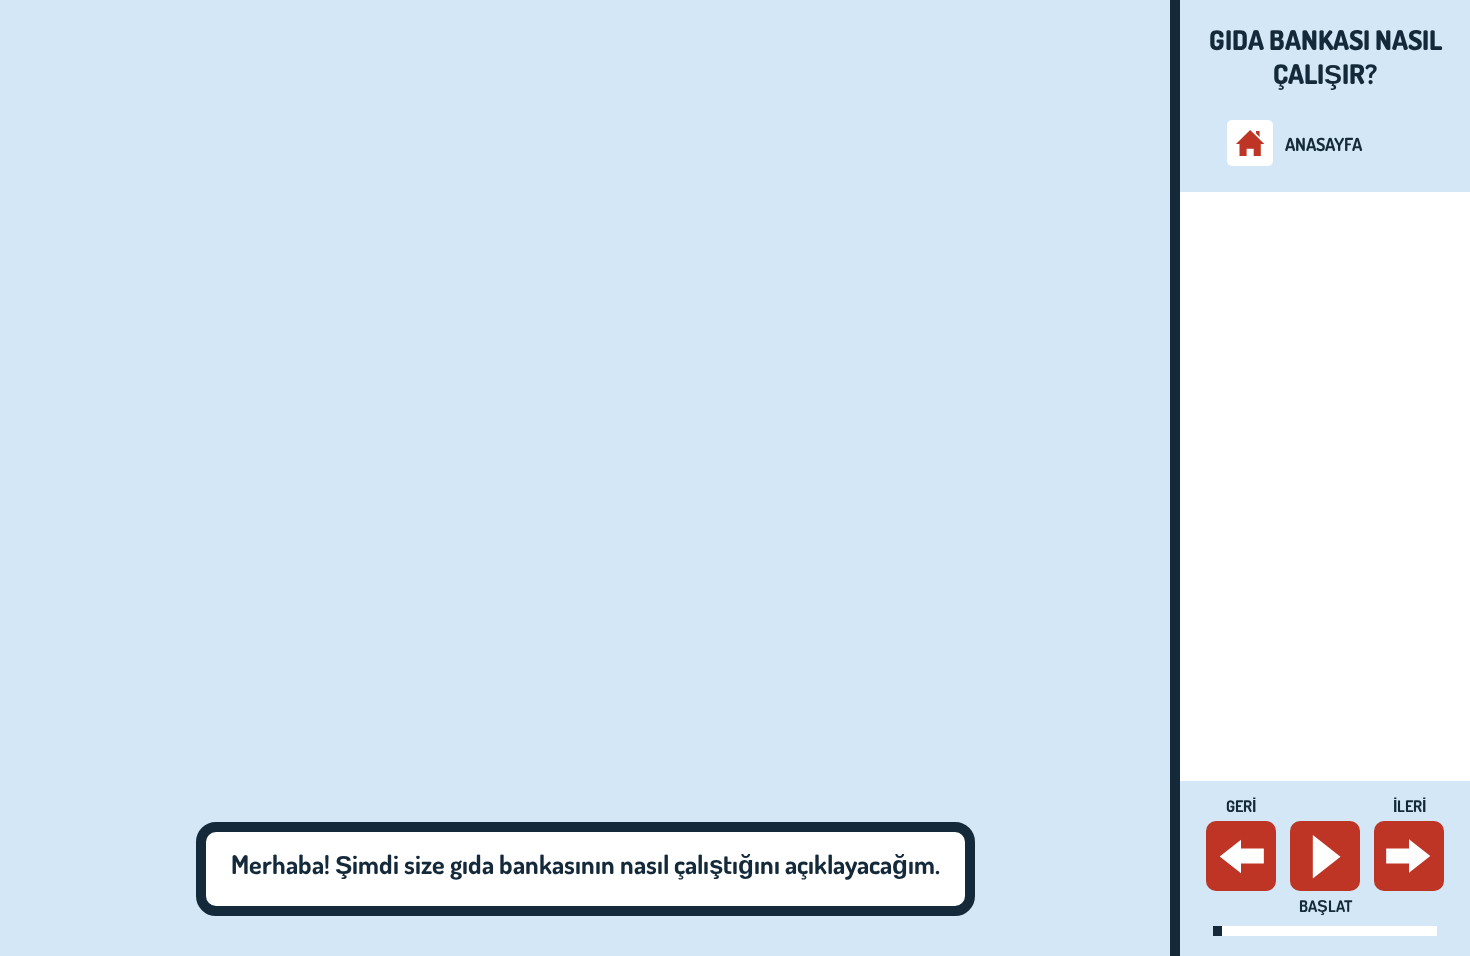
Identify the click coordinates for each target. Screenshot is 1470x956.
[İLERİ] (1409, 856)
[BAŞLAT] (1325, 856)
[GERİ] (1241, 856)
